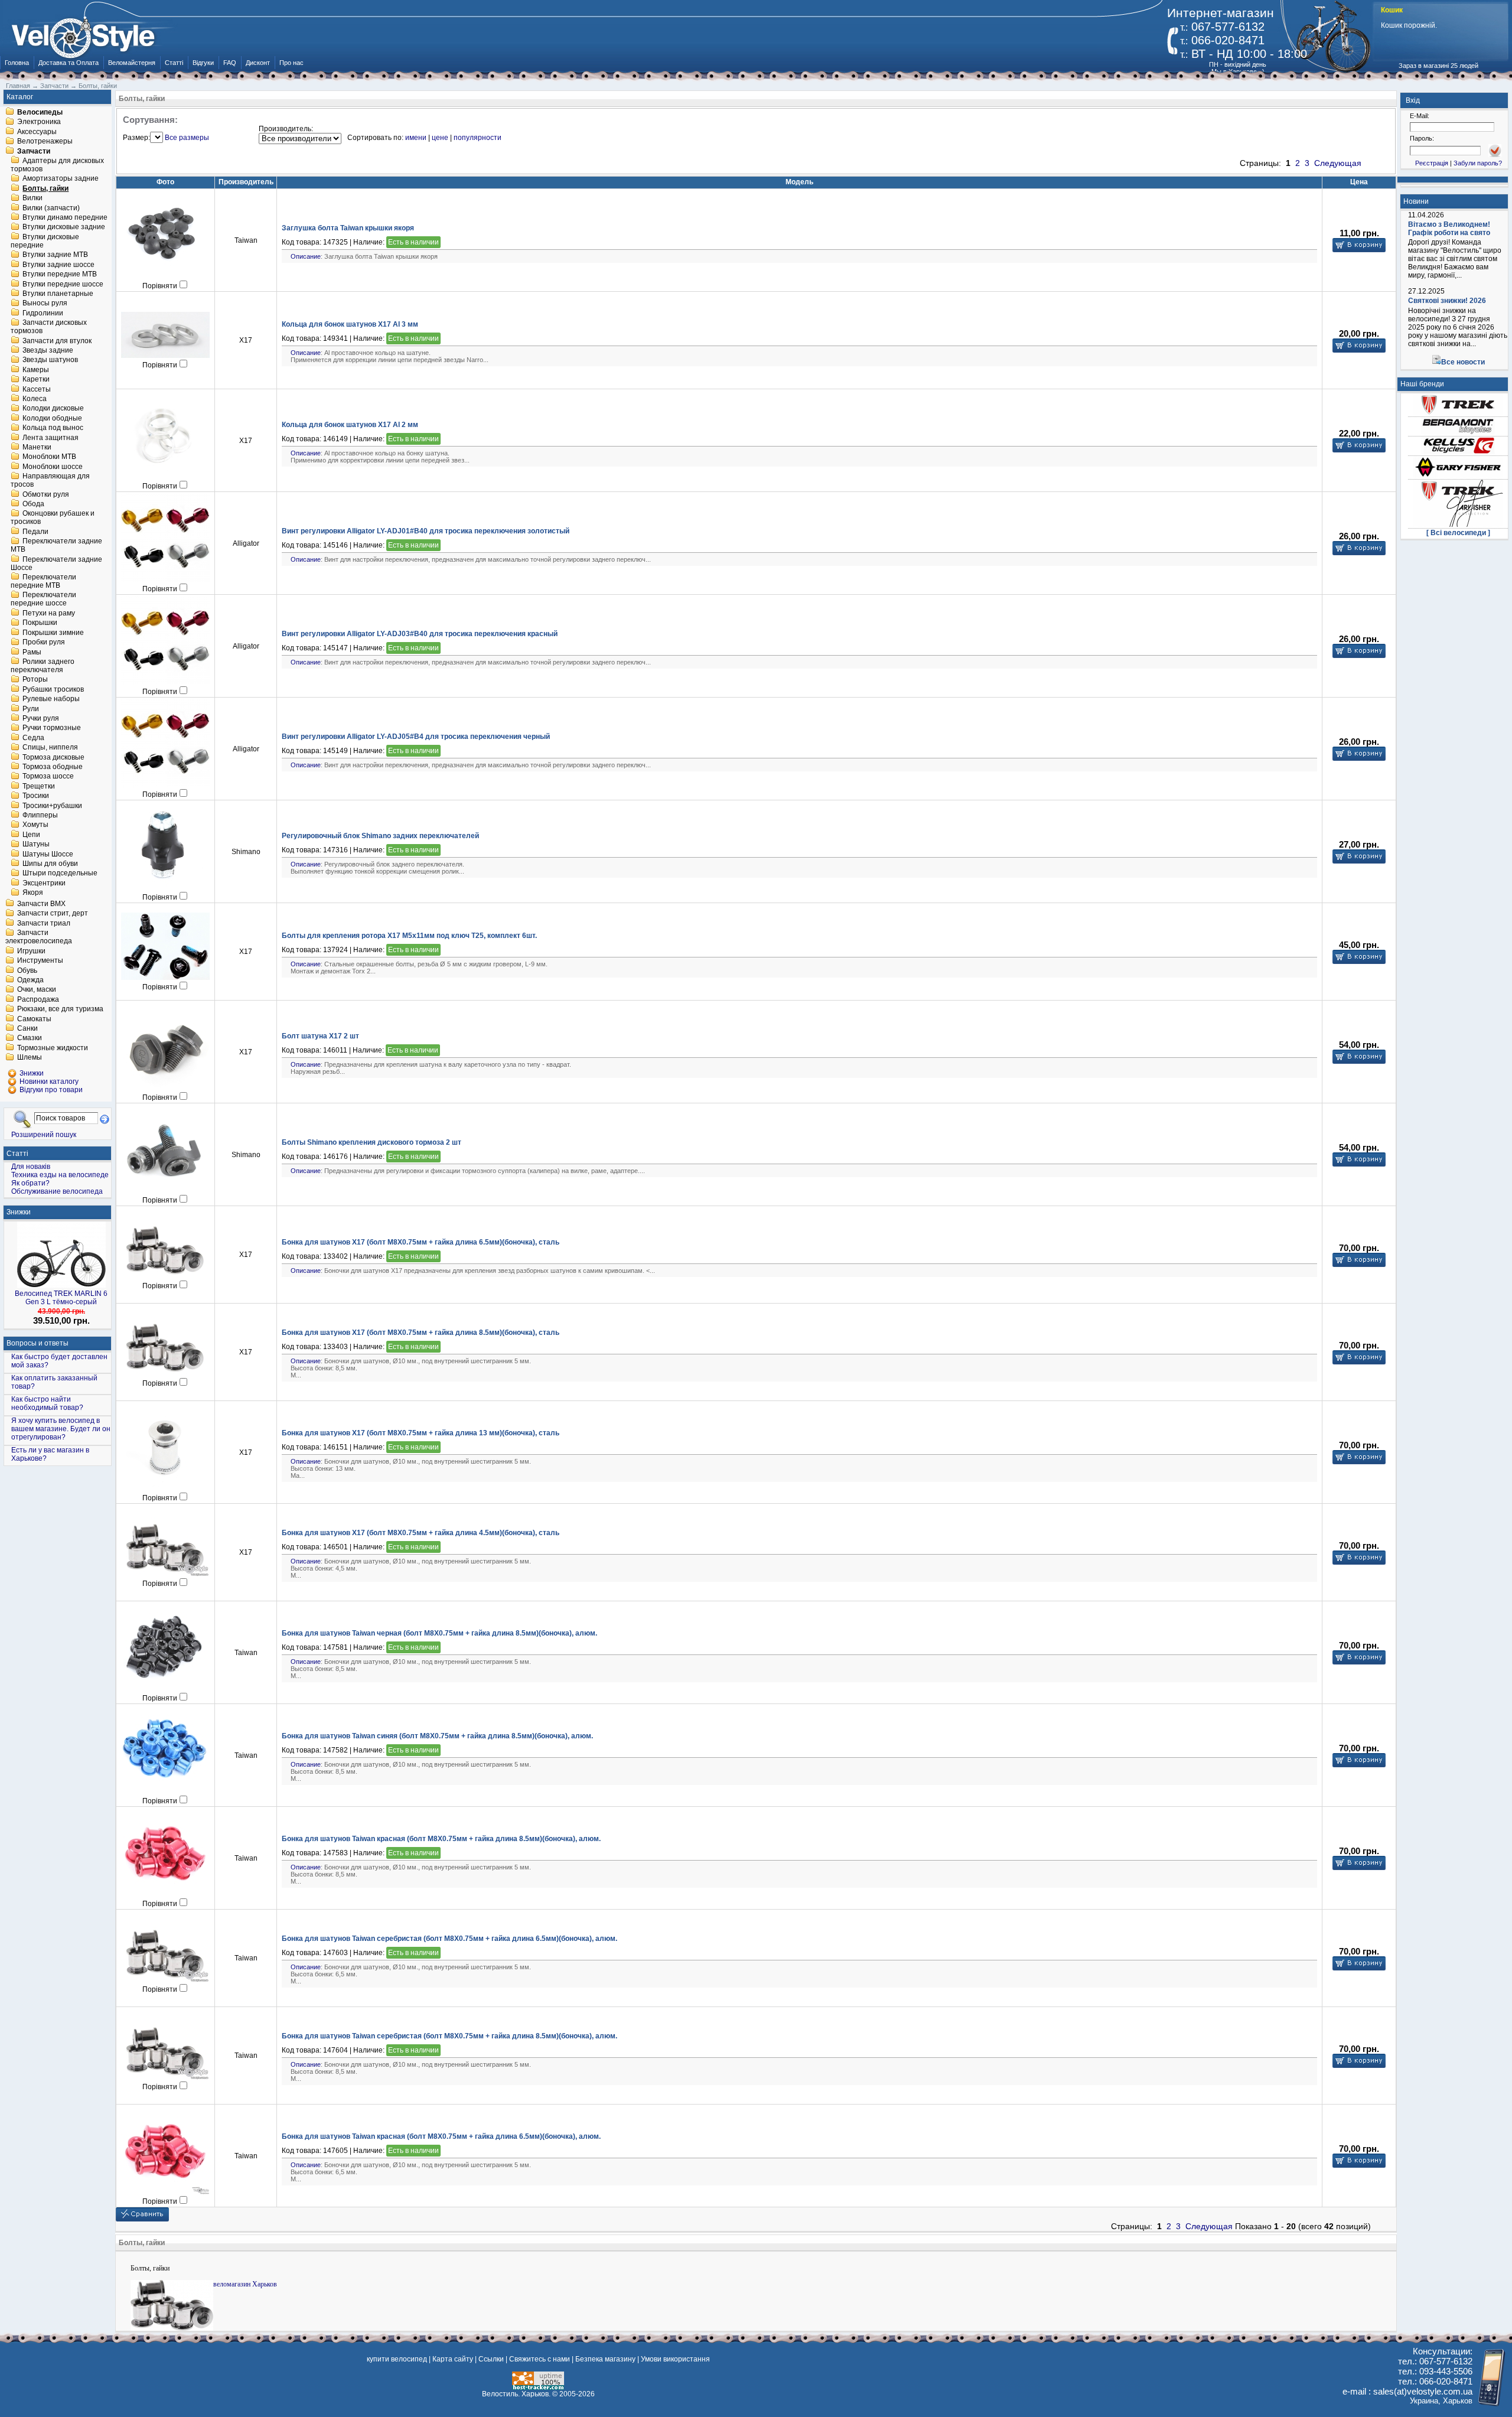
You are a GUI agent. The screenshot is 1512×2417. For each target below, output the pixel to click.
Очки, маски (37, 990)
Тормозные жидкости (53, 1048)
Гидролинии (43, 313)
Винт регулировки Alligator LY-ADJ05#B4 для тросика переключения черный (416, 737)
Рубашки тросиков (53, 689)
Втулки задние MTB (55, 255)
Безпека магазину (605, 2359)
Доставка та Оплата (69, 63)
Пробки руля (44, 643)
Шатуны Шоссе (48, 854)
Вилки (32, 198)
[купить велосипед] (89, 34)
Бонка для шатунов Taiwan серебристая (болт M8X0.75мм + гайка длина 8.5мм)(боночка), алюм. (449, 2036)
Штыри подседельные (60, 874)
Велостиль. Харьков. (516, 2394)
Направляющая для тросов (50, 481)
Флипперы (40, 815)
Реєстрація (1432, 163)
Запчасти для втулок (57, 341)
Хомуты (35, 825)
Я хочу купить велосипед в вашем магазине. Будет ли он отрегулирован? (61, 1429)
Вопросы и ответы (38, 1343)
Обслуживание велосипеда (57, 1191)
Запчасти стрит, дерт (53, 914)
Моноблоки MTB (49, 457)
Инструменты (40, 961)
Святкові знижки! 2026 (1447, 301)
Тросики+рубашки (52, 806)
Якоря (33, 893)
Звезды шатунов (50, 360)
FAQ (230, 63)
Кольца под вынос (53, 428)
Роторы (35, 680)
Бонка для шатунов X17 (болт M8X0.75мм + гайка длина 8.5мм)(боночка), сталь (421, 1333)
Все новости (1463, 362)
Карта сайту (453, 2359)
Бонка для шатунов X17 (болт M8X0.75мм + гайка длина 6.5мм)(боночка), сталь (421, 1242)
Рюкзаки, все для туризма (60, 1009)
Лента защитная (50, 438)
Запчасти (34, 151)
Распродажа (38, 999)
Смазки (30, 1038)
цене (440, 138)
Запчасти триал (44, 923)
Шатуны (36, 845)
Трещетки (39, 786)
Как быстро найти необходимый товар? (47, 1403)
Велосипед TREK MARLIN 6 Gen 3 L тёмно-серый (61, 1298)
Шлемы (30, 1058)
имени (416, 138)
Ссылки (491, 2359)
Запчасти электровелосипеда (39, 937)
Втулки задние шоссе (58, 265)
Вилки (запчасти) (51, 208)
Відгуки (203, 63)
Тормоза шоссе (48, 777)
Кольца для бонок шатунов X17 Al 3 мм (350, 324)
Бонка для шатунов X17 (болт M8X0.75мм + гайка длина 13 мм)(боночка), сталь (421, 1433)
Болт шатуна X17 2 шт (320, 1036)
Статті (174, 63)
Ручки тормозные (52, 728)
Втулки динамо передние (65, 217)
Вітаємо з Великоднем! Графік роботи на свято (1449, 229)
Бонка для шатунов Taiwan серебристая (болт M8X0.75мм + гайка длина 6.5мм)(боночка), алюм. (449, 1939)
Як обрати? (30, 1183)
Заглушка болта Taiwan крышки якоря (348, 228)
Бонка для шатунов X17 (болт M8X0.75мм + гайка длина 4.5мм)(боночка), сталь (421, 1533)
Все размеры (187, 138)
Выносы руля (45, 304)
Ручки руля (41, 718)
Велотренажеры (45, 142)
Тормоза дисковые (53, 757)
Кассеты (37, 389)
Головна (17, 63)
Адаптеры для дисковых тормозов (57, 165)
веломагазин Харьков (245, 2284)
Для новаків (31, 1167)
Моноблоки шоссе (53, 467)
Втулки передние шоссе (63, 284)
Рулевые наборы (51, 699)
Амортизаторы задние (61, 179)
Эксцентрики (44, 883)
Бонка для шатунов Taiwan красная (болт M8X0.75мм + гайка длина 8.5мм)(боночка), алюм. (441, 1839)
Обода (33, 504)
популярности (478, 138)
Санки (27, 1028)
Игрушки (31, 951)
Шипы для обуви (50, 864)
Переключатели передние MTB (43, 581)
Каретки (36, 380)
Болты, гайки (45, 188)
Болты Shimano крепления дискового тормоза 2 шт (372, 1142)
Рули (31, 709)
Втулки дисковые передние (45, 241)
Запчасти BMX (41, 904)
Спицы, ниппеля (50, 748)
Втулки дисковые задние (64, 227)
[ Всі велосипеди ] (1458, 533)
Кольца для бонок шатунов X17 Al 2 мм (350, 425)
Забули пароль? (1478, 163)
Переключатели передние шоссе (43, 600)
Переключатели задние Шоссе (56, 563)
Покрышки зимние (53, 633)
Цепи (31, 835)
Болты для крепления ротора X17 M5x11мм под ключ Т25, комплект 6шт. (409, 936)
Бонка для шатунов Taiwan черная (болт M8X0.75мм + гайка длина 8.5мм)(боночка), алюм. (439, 1633)
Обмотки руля (46, 494)
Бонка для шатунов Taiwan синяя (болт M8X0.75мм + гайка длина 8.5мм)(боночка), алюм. (437, 1736)
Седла (33, 738)
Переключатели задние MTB (56, 546)
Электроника (39, 122)
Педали (35, 532)
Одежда (30, 980)
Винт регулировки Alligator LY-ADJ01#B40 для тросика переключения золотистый (426, 531)
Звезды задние (48, 350)
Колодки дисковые (53, 409)
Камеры (36, 370)
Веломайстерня (132, 63)
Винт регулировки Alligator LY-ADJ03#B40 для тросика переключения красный (420, 634)
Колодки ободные (52, 418)
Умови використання (675, 2359)
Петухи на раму (49, 613)
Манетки (37, 447)
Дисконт (258, 63)
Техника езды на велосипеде (60, 1175)
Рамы (32, 652)
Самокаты (34, 1019)
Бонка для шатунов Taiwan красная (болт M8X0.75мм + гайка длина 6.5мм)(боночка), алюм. (441, 2136)
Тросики (36, 796)
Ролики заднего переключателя (43, 666)
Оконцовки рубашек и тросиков (53, 518)
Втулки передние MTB (60, 275)
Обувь (27, 970)
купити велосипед (397, 2359)
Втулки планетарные (58, 294)
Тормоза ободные (53, 767)
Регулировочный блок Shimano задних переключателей (380, 836)
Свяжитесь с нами (540, 2359)
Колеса (35, 399)
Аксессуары (37, 132)
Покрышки (40, 623)
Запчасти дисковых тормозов (49, 327)
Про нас (291, 63)
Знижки (19, 1212)
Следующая (1338, 163)
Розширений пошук (44, 1134)
